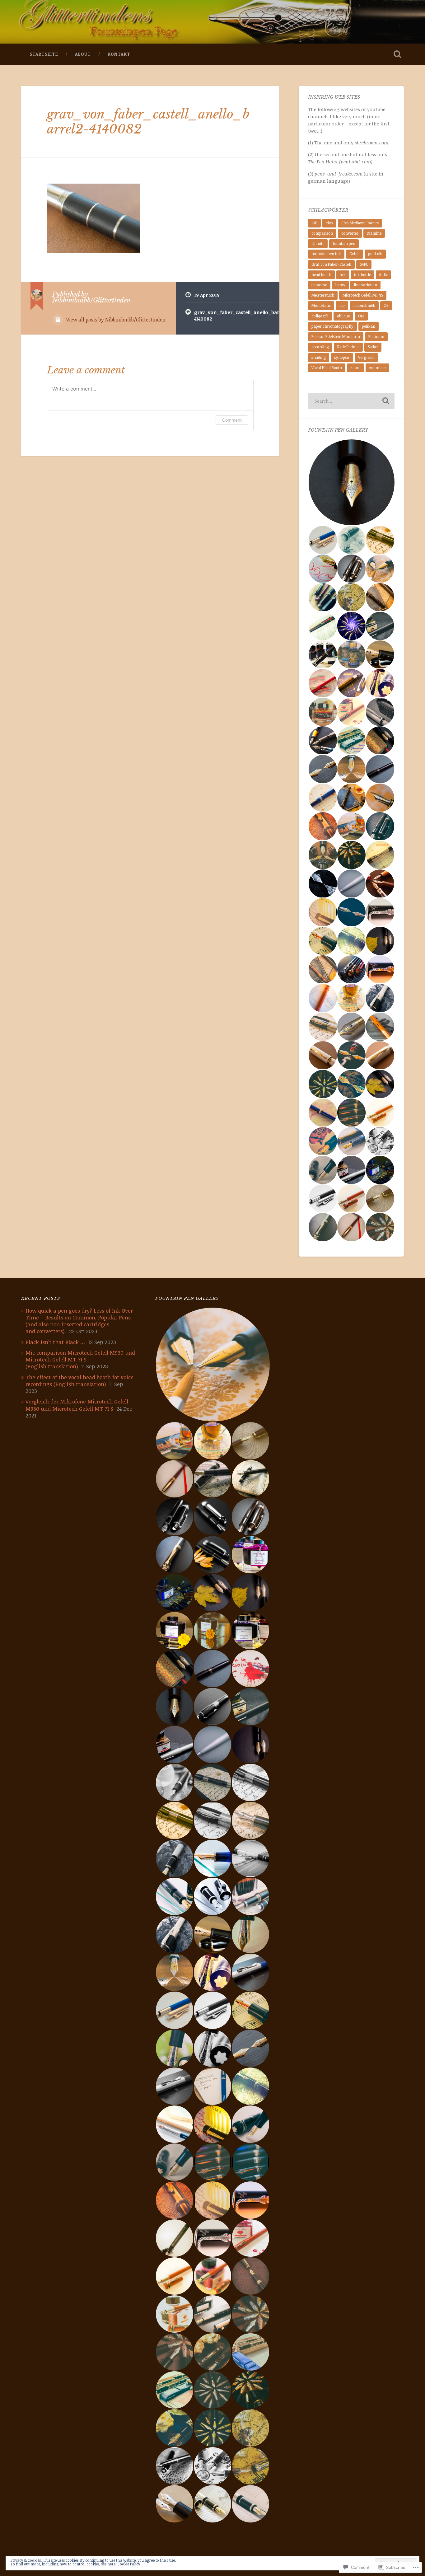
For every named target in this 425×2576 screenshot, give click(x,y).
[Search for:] (351, 401)
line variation (365, 285)
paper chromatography (332, 326)
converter (350, 233)
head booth (321, 275)
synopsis (342, 357)
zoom (355, 368)
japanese (319, 285)
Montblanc (321, 305)
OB (386, 305)
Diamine (374, 233)
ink (343, 275)
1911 (314, 223)
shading (319, 357)
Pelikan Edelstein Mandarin (336, 337)
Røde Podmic (348, 347)
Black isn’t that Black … (55, 1342)
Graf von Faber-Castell (331, 264)
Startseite (44, 54)
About (83, 54)
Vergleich (366, 357)
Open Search (398, 54)
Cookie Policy (129, 2564)
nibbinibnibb (364, 305)
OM (361, 316)
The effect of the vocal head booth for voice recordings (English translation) (79, 1381)
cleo (329, 223)
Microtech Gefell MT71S (363, 295)
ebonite (318, 244)
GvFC (364, 264)
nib (342, 305)
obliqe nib (320, 316)
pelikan (369, 326)
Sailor (373, 347)
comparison (322, 233)
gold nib (375, 254)
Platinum (376, 337)
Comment (232, 420)
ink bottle (362, 275)
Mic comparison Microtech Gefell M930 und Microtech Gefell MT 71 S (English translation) (80, 1359)
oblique (343, 316)
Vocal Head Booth (327, 368)
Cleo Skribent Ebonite (360, 223)
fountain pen (344, 244)
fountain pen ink (326, 254)
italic (383, 275)
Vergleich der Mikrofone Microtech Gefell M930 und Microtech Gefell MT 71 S (77, 1405)
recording (320, 347)
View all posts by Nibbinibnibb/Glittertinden (115, 320)
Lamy (340, 285)
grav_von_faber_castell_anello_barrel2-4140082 (148, 122)
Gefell (355, 254)
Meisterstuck (323, 295)
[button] (351, 482)
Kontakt (119, 54)
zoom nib (377, 368)
